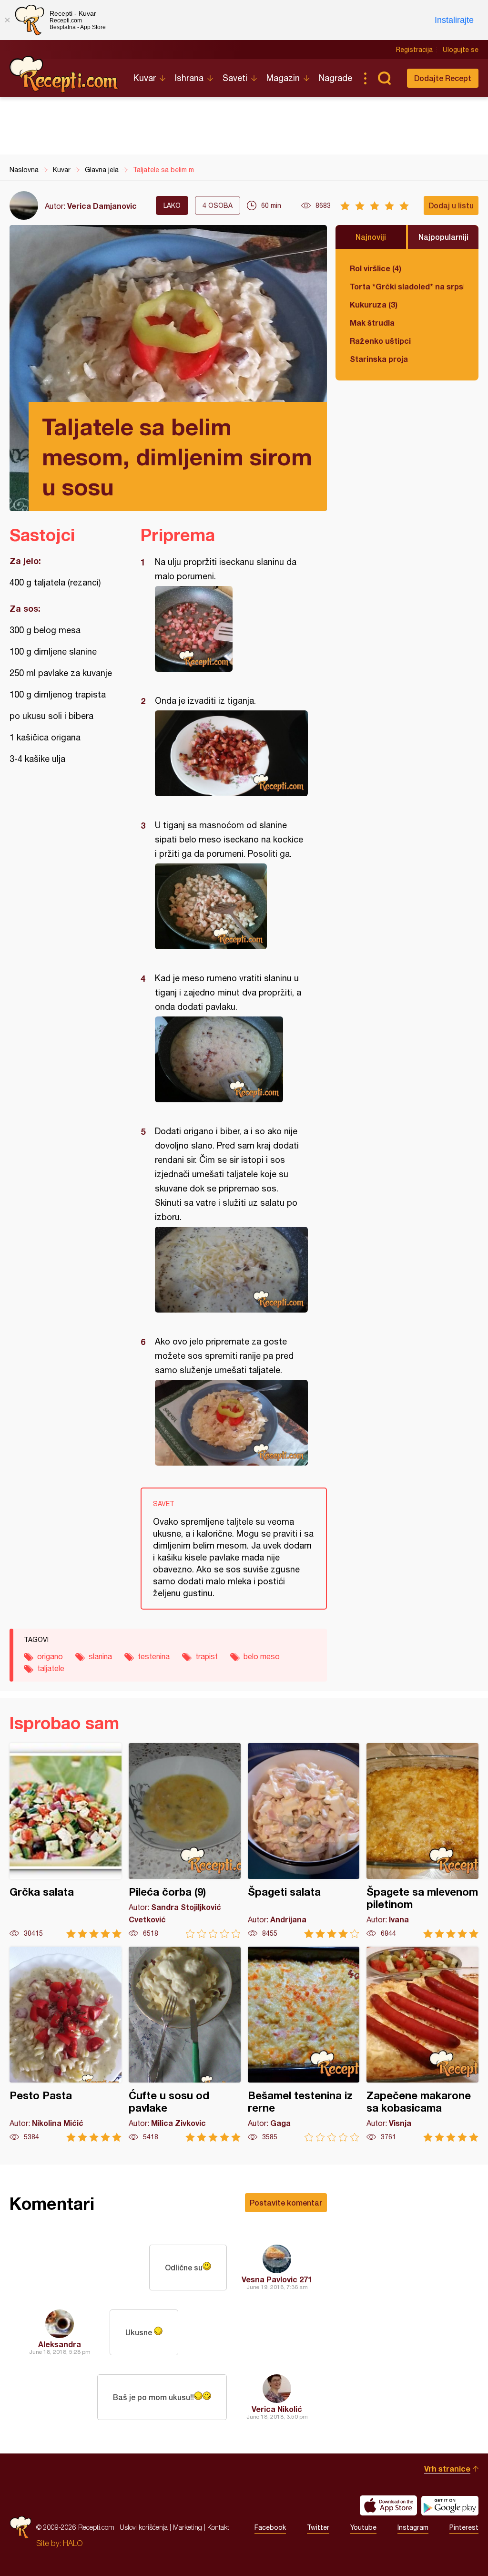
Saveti (235, 78)
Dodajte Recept (443, 78)
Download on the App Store (388, 2505)
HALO (73, 2543)
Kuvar (145, 78)
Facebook (270, 2527)
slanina (100, 1656)
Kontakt (218, 2527)
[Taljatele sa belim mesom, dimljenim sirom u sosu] (229, 629)
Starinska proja (379, 359)
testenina (154, 1656)
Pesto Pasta (66, 2044)
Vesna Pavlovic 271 (277, 2279)
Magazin (283, 78)
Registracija (414, 50)
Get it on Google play (450, 2505)
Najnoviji (371, 237)
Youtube (363, 2527)
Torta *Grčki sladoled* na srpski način (407, 286)
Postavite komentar (286, 2202)
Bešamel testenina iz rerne (304, 2044)
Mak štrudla (372, 323)
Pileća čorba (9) (185, 1841)
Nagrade (335, 78)
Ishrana (189, 78)
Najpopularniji (443, 237)
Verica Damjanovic (102, 206)
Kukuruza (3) (374, 304)
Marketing (188, 2527)
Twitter (318, 2527)
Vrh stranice (447, 2468)
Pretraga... (384, 78)
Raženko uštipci (380, 341)
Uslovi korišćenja (144, 2527)
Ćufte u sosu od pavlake (185, 2044)
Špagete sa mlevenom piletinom (422, 1841)
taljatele (51, 1668)
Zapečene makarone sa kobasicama (422, 2044)
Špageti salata (304, 1841)
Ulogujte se (461, 50)
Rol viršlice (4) (376, 268)
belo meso (262, 1656)
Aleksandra (60, 2344)
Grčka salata (66, 1841)
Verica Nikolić (277, 2409)
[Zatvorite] (7, 20)
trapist (207, 1656)
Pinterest (464, 2527)
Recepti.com (64, 74)
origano (50, 1656)
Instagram (413, 2527)
